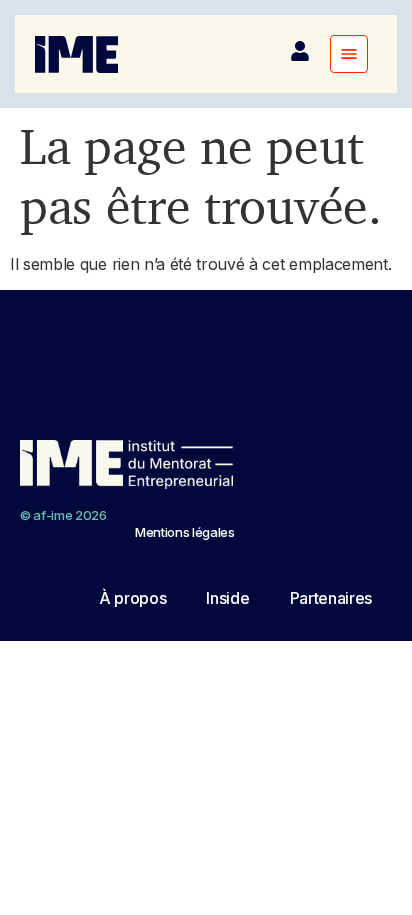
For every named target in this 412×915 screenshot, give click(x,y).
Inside (227, 598)
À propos (132, 598)
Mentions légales (185, 532)
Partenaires (331, 598)
